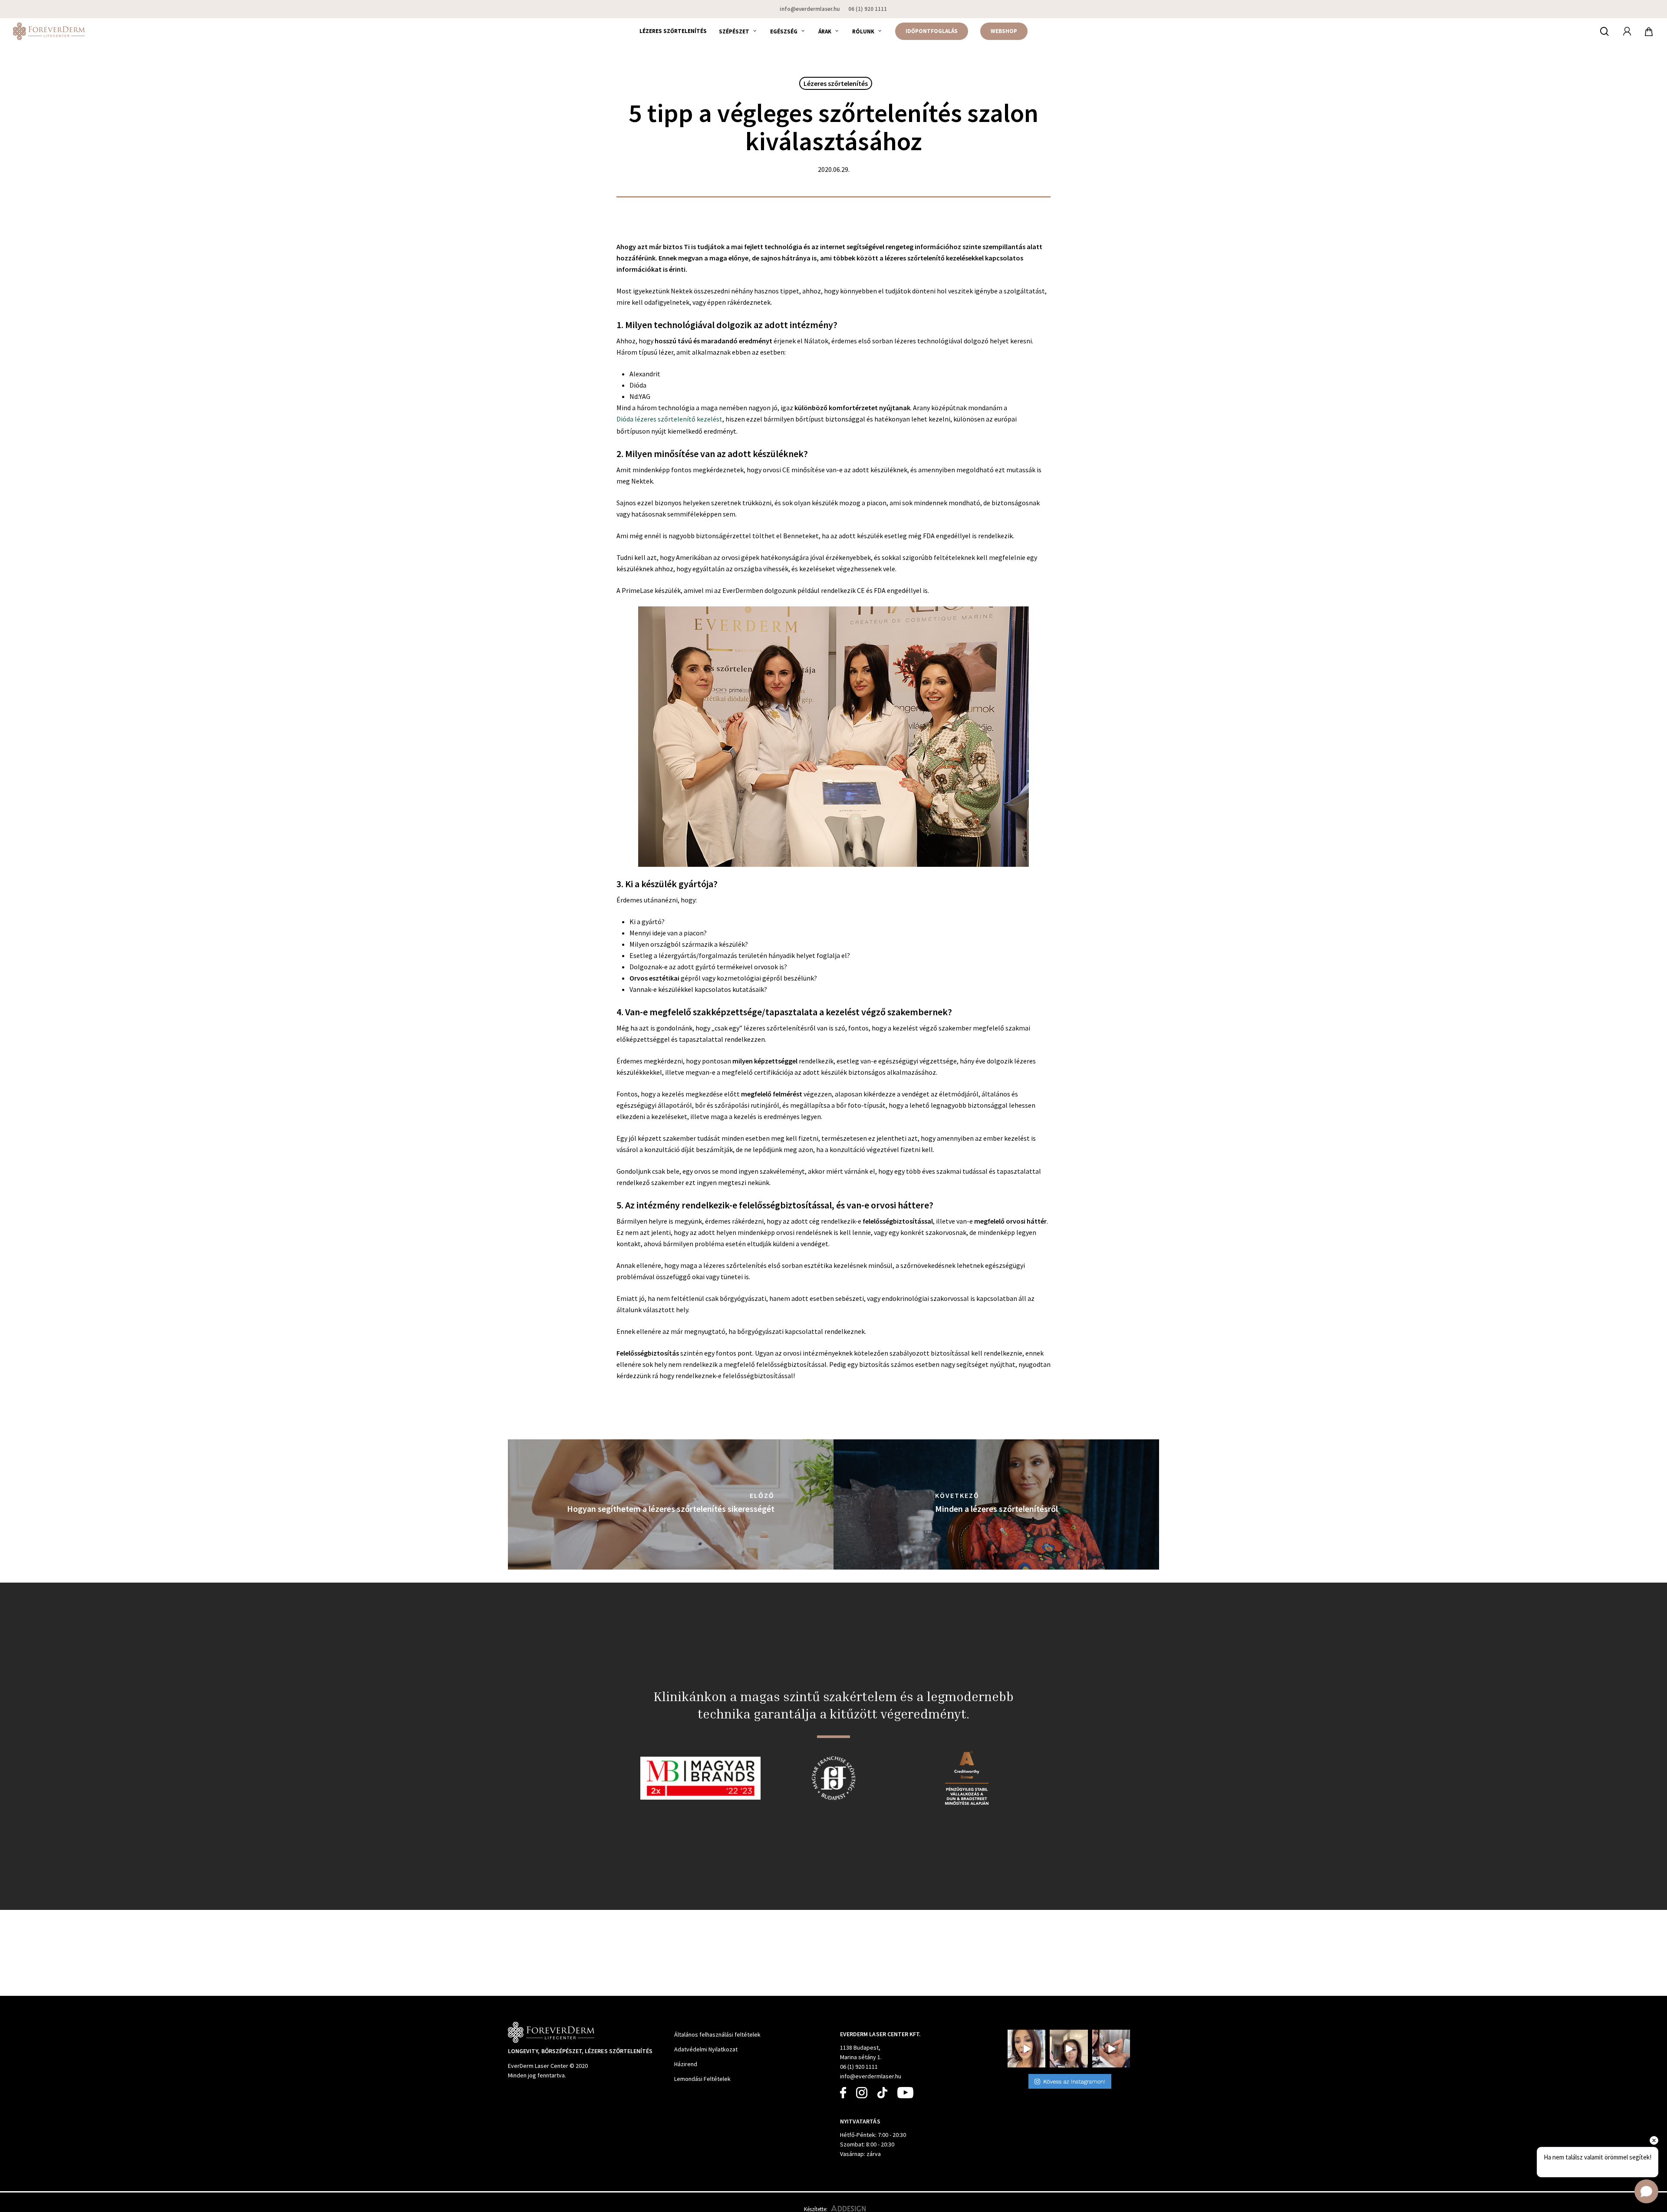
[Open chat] (1646, 2191)
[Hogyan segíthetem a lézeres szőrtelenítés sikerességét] (671, 1504)
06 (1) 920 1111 (859, 2067)
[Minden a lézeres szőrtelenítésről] (996, 1504)
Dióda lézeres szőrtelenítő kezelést (669, 419)
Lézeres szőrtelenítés (836, 83)
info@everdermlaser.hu (871, 2076)
